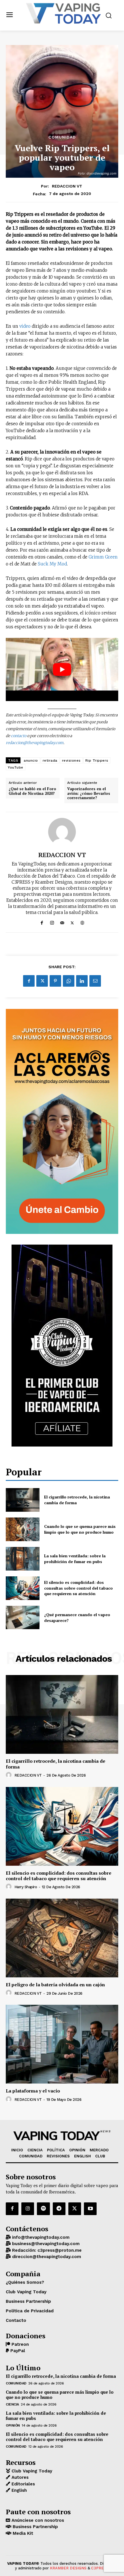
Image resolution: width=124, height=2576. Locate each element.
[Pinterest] (55, 981)
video (25, 326)
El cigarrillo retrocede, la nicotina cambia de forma (56, 1764)
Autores (19, 2477)
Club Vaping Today (31, 2471)
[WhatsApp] (69, 981)
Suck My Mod (52, 564)
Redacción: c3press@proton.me (46, 2250)
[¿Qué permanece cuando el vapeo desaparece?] (23, 1618)
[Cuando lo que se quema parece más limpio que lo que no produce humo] (23, 1529)
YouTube (16, 767)
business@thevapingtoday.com (45, 2244)
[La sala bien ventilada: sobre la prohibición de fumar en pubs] (23, 1559)
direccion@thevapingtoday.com (46, 2257)
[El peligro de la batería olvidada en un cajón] (62, 1938)
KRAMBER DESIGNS (68, 2568)
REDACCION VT (67, 186)
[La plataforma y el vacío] (62, 2044)
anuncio (31, 760)
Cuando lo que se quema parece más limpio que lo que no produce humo (80, 1529)
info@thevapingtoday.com (40, 2237)
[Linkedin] (82, 981)
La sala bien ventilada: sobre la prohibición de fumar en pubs (75, 1559)
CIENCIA (12, 2404)
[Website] (82, 922)
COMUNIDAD (62, 137)
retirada (50, 760)
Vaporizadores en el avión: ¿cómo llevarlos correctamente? (89, 794)
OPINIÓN (13, 2425)
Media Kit (22, 2533)
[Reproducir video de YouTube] (62, 669)
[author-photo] (10, 1775)
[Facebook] (42, 922)
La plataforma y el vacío (33, 2091)
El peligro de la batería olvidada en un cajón (55, 1985)
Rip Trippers (97, 760)
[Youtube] (90, 2209)
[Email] (95, 981)
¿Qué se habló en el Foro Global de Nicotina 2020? (32, 791)
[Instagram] (52, 922)
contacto (19, 736)
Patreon (19, 2344)
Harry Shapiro (26, 1887)
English (18, 2490)
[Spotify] (43, 2209)
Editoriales (22, 2484)
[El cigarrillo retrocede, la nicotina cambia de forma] (23, 1500)
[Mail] (62, 922)
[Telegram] (59, 2209)
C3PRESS (100, 2568)
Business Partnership (35, 2527)
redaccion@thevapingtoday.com (35, 743)
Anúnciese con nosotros (37, 2520)
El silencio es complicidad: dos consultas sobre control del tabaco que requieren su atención (78, 1588)
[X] (72, 922)
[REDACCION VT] (62, 832)
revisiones (71, 760)
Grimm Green (103, 557)
